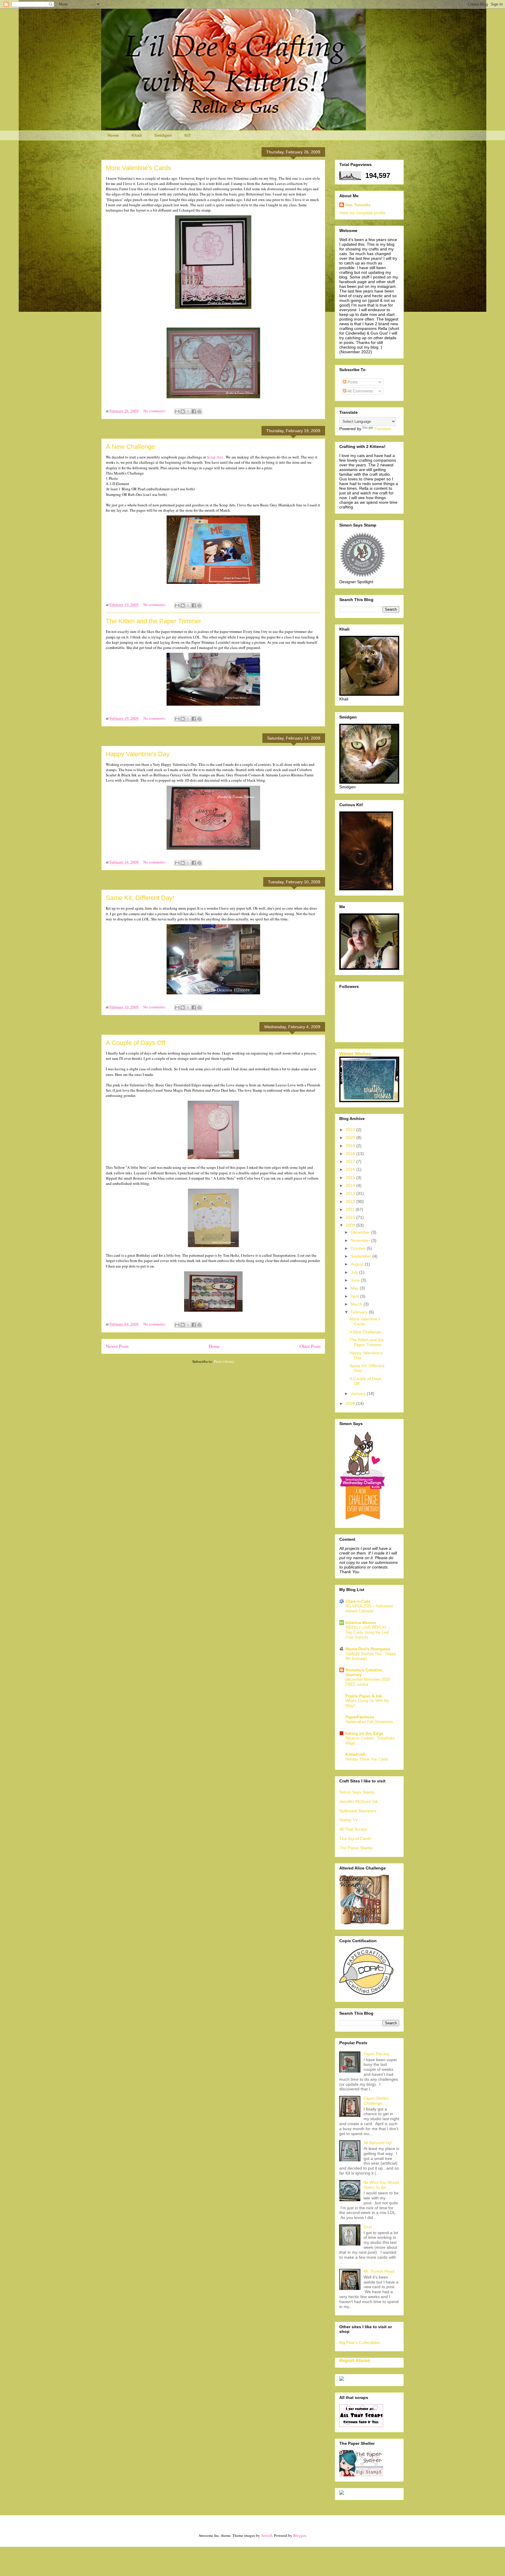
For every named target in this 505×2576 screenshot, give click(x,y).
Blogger (299, 2535)
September (362, 1256)
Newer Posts (117, 1346)
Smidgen (163, 135)
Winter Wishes (355, 1054)
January (359, 1393)
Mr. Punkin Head (379, 2271)
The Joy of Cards (355, 1838)
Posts (352, 382)
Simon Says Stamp (357, 1792)
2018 (351, 1154)
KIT (188, 135)
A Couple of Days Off (136, 1043)
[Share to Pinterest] (199, 411)
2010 (351, 1217)
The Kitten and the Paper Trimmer (153, 621)
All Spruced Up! (378, 2143)
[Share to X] (188, 411)
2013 (351, 1193)
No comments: (155, 411)
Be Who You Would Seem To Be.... (381, 2185)
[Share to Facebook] (194, 411)
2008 (351, 1403)
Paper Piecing (376, 2054)
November (361, 1240)
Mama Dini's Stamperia (368, 1649)
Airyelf (267, 2535)
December (361, 1232)
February (360, 1312)
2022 (351, 1130)
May (355, 1288)
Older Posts (310, 1346)
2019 (351, 1146)
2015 (351, 1178)
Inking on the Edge (364, 1733)
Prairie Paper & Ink (364, 1696)
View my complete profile (362, 213)
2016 (351, 1169)
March (357, 1304)
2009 (351, 1225)
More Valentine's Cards (138, 168)
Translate (383, 429)
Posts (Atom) (224, 1361)
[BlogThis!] (183, 411)
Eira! (368, 2227)
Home (113, 135)
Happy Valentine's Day (138, 754)
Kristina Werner (361, 1623)
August (358, 1264)
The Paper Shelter (356, 1848)
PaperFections (360, 1717)
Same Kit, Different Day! (140, 898)
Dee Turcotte (358, 205)
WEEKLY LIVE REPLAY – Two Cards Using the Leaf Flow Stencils (368, 1632)
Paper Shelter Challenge (376, 2101)
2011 (351, 1209)
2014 (351, 1185)
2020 (351, 1138)
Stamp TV (349, 1820)
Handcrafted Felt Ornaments (369, 1722)
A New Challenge (130, 447)
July (355, 1272)
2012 (351, 1202)
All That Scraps (353, 1829)
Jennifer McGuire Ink (359, 1801)
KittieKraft (356, 1754)
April (355, 1296)
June (356, 1280)
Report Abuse (355, 2360)
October (359, 1248)
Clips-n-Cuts (358, 1601)
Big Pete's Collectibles (360, 2343)
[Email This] (177, 411)
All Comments (360, 391)
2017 (351, 1161)
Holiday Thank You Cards (367, 1759)
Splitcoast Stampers (358, 1811)
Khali (137, 135)
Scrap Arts (215, 457)
